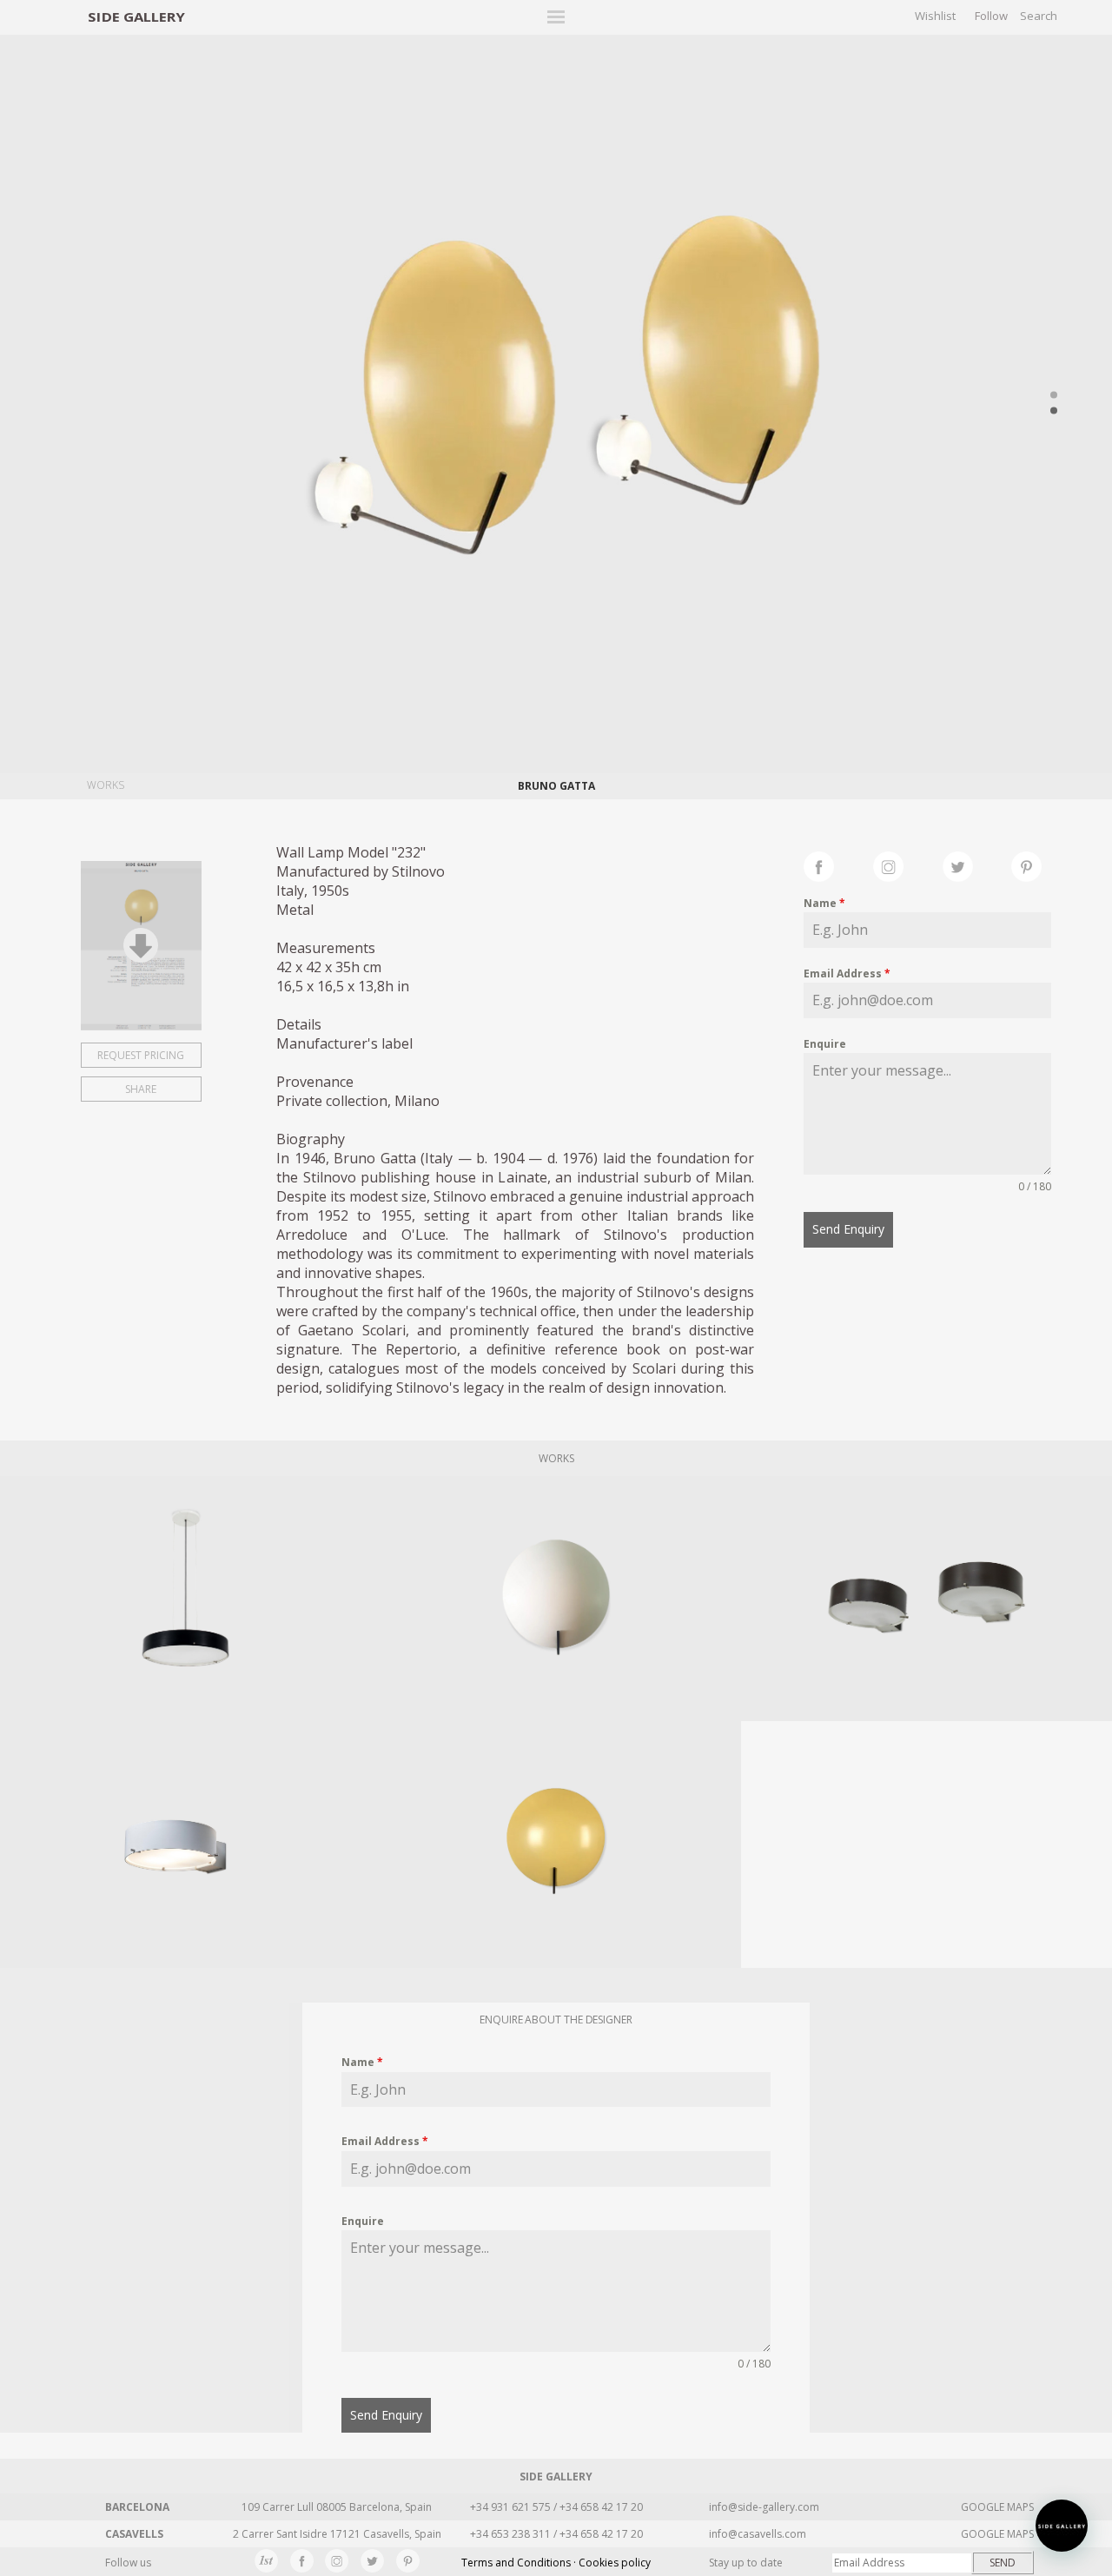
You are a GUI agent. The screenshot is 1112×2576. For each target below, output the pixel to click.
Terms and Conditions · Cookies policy (556, 2563)
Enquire (825, 1044)
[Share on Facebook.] (838, 864)
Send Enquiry (848, 1229)
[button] (1062, 2526)
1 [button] (1054, 395)
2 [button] (1054, 411)
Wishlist (935, 16)
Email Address (847, 973)
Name (824, 903)
